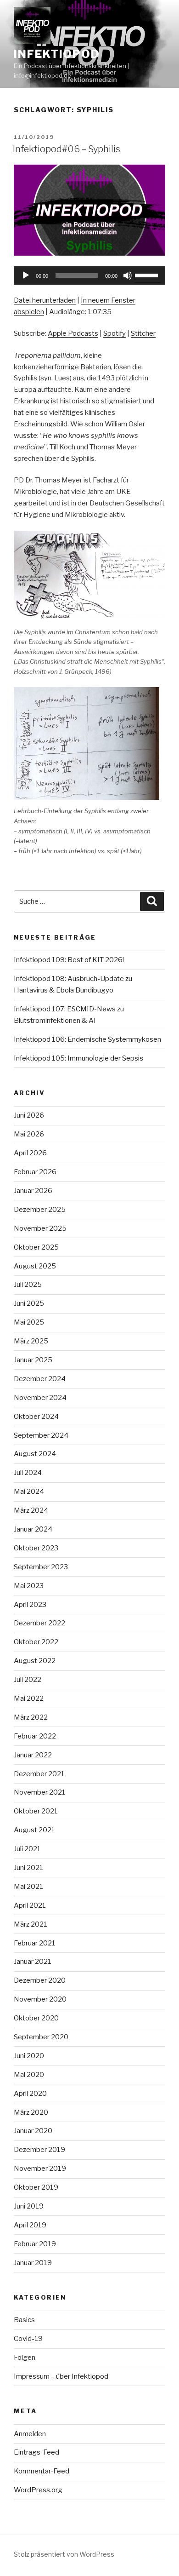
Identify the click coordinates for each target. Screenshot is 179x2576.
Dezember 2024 (40, 1379)
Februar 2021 (35, 1943)
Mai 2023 (29, 1586)
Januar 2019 (33, 2263)
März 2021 (31, 1924)
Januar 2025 (33, 1360)
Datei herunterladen (45, 300)
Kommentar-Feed (42, 2471)
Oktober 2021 (36, 1811)
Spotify (115, 333)
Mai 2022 (29, 1698)
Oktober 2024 (36, 1417)
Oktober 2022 (36, 1642)
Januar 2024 (33, 1529)
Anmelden (30, 2434)
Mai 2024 (29, 1492)
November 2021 (40, 1792)
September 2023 (41, 1567)
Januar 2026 (33, 1191)
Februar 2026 (35, 1172)
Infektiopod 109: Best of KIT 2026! (69, 960)
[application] (89, 275)
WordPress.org (38, 2490)
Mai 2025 (29, 1322)
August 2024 (35, 1454)
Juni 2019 (29, 2206)
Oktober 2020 (36, 2018)
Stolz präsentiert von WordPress (64, 2554)
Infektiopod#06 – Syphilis (67, 149)
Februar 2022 (35, 1736)
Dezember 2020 (40, 1980)
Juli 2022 (28, 1680)
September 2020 (41, 2037)
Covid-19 (28, 2339)
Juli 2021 (27, 1849)
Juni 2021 (28, 1868)
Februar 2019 (35, 2244)
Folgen (25, 2358)
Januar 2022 (33, 1755)
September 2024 (41, 1435)
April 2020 (30, 2094)
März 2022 (31, 1717)
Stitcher (143, 333)
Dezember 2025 (40, 1210)
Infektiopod (57, 54)
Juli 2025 (28, 1285)
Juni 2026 (29, 1115)
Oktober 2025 (36, 1247)
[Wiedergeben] (26, 275)
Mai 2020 (29, 2075)
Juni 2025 (29, 1303)
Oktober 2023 (36, 1548)
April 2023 (30, 1605)
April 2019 (30, 2225)
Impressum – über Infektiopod (61, 2376)
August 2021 (34, 1830)
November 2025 (40, 1228)
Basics (24, 2320)
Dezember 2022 (39, 1623)
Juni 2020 (29, 2056)
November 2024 (40, 1398)
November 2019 (40, 2169)
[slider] (148, 275)
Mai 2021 (28, 1887)
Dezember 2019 (39, 2150)
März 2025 (31, 1341)
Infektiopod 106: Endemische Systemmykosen (87, 1039)
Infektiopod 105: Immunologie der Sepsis (78, 1058)
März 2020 (31, 2112)
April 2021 (30, 1905)
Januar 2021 (33, 1962)
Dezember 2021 (39, 1774)
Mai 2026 (29, 1134)
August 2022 (35, 1661)
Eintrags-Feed (36, 2452)
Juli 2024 (28, 1473)
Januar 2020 (33, 2131)
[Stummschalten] (128, 275)
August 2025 (35, 1266)
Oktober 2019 (36, 2187)
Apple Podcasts (73, 333)
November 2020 (40, 1999)
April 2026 (30, 1153)
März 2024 (31, 1510)
